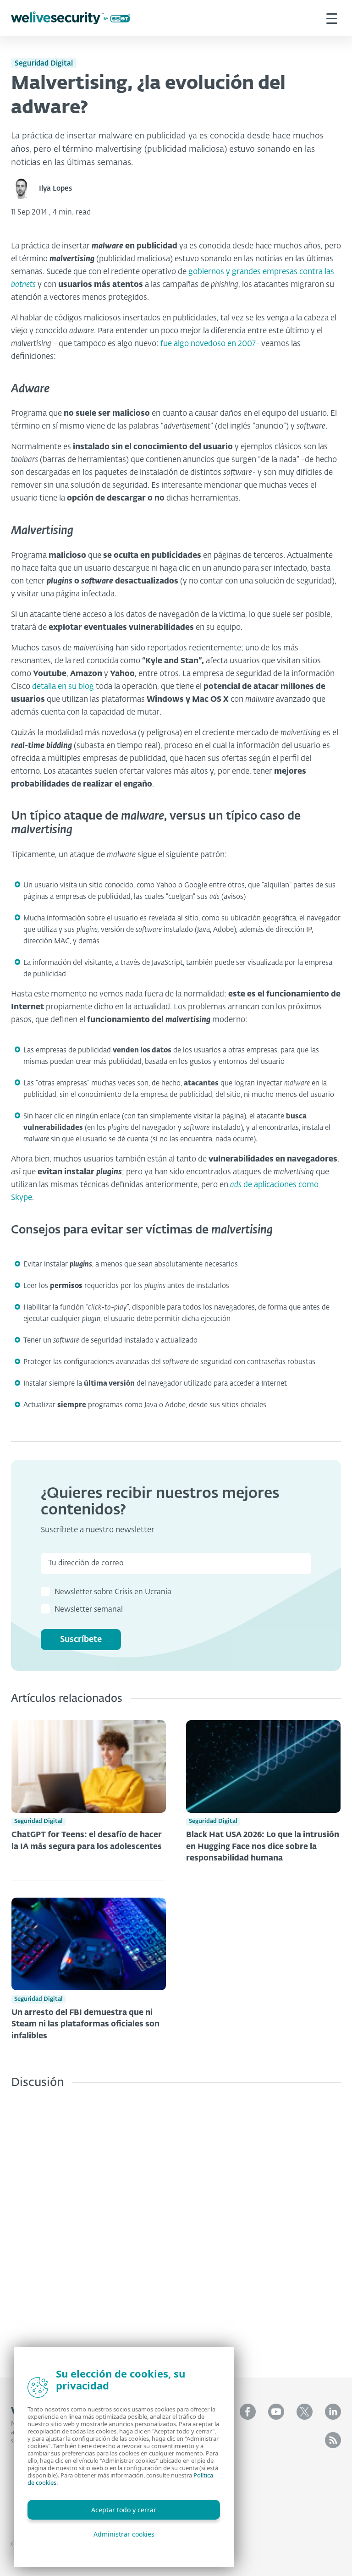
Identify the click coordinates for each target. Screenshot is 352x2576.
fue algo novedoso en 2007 (208, 344)
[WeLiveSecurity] (71, 18)
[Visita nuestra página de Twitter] (305, 2412)
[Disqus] (176, 2226)
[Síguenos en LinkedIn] (333, 2412)
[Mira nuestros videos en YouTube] (276, 2412)
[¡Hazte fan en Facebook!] (248, 2412)
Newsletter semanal (89, 1610)
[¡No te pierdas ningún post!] (333, 2440)
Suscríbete (81, 1640)
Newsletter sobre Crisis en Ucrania (113, 1592)
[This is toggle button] (332, 18)
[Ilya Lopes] (25, 189)
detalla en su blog (63, 687)
